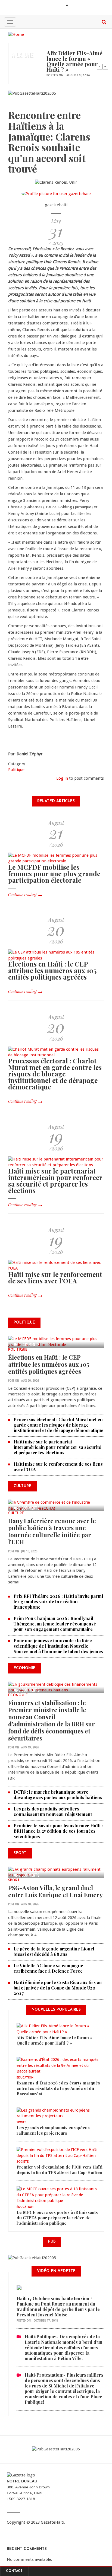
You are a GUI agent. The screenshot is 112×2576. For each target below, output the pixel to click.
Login (76, 6)
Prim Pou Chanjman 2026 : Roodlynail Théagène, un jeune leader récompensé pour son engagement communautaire (55, 1624)
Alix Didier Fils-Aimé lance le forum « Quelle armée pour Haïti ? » (74, 61)
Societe (23, 2162)
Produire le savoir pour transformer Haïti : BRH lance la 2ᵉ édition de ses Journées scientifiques (58, 1831)
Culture (16, 1513)
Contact (14, 2571)
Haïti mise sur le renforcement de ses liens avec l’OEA (55, 1277)
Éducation (25, 2078)
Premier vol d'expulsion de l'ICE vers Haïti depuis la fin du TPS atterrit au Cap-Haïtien (60, 2170)
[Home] (16, 34)
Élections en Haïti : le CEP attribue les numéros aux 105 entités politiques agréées (52, 970)
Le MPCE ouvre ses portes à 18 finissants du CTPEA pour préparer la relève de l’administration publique (57, 2218)
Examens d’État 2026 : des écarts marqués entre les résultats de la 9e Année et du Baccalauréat (58, 2088)
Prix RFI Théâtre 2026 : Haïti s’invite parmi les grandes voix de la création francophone (58, 1601)
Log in (62, 778)
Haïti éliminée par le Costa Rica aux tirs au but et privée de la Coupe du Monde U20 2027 (58, 1988)
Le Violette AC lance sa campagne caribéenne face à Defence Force (48, 1968)
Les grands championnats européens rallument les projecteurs (53, 2130)
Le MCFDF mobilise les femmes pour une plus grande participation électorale (54, 873)
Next (105, 66)
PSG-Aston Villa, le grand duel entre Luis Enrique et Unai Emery (55, 1891)
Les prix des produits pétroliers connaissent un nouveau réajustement (53, 1811)
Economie (18, 1695)
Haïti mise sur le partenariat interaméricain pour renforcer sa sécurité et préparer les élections (55, 1181)
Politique (16, 770)
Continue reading (22, 895)
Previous (99, 66)
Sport (14, 1880)
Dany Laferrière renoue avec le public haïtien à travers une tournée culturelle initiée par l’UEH (52, 1531)
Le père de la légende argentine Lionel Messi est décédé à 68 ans (54, 1951)
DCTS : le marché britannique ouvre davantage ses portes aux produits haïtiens (58, 1795)
